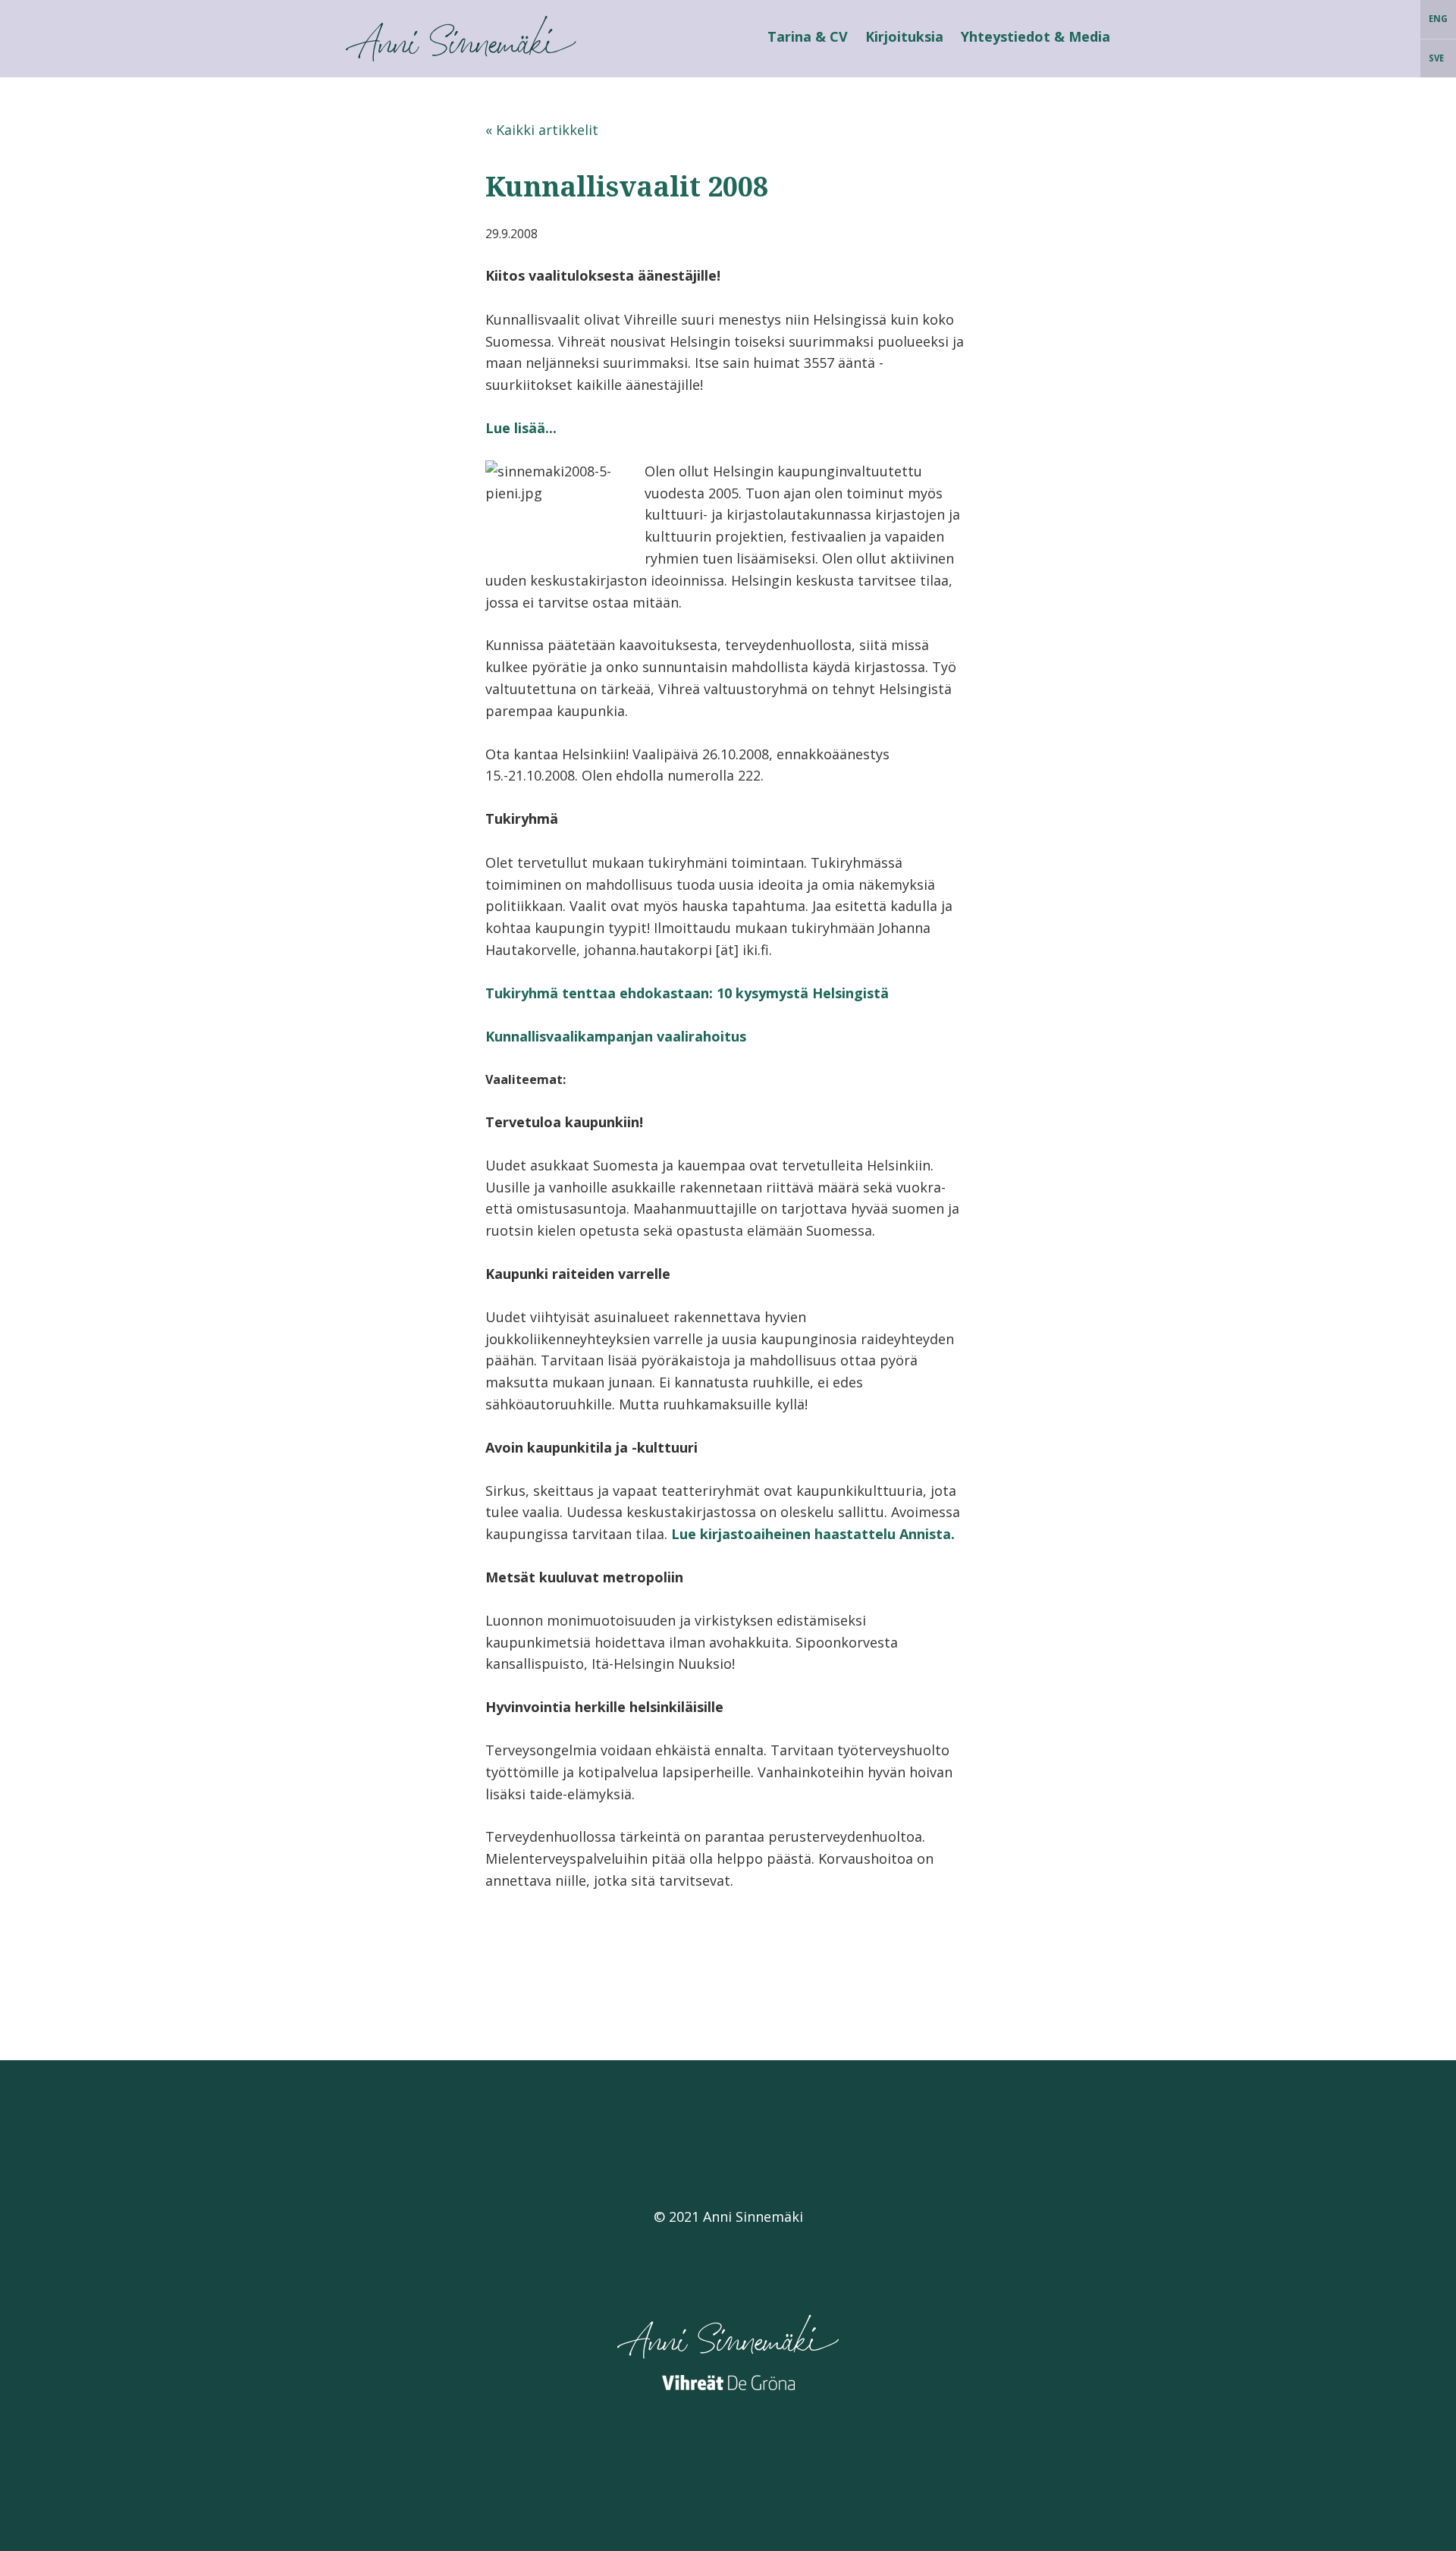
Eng (1438, 19)
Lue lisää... (521, 428)
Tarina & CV (808, 36)
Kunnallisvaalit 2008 (627, 186)
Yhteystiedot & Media (1036, 36)
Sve (1436, 58)
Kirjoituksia (904, 36)
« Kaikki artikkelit (542, 130)
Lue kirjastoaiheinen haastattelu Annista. (813, 1534)
